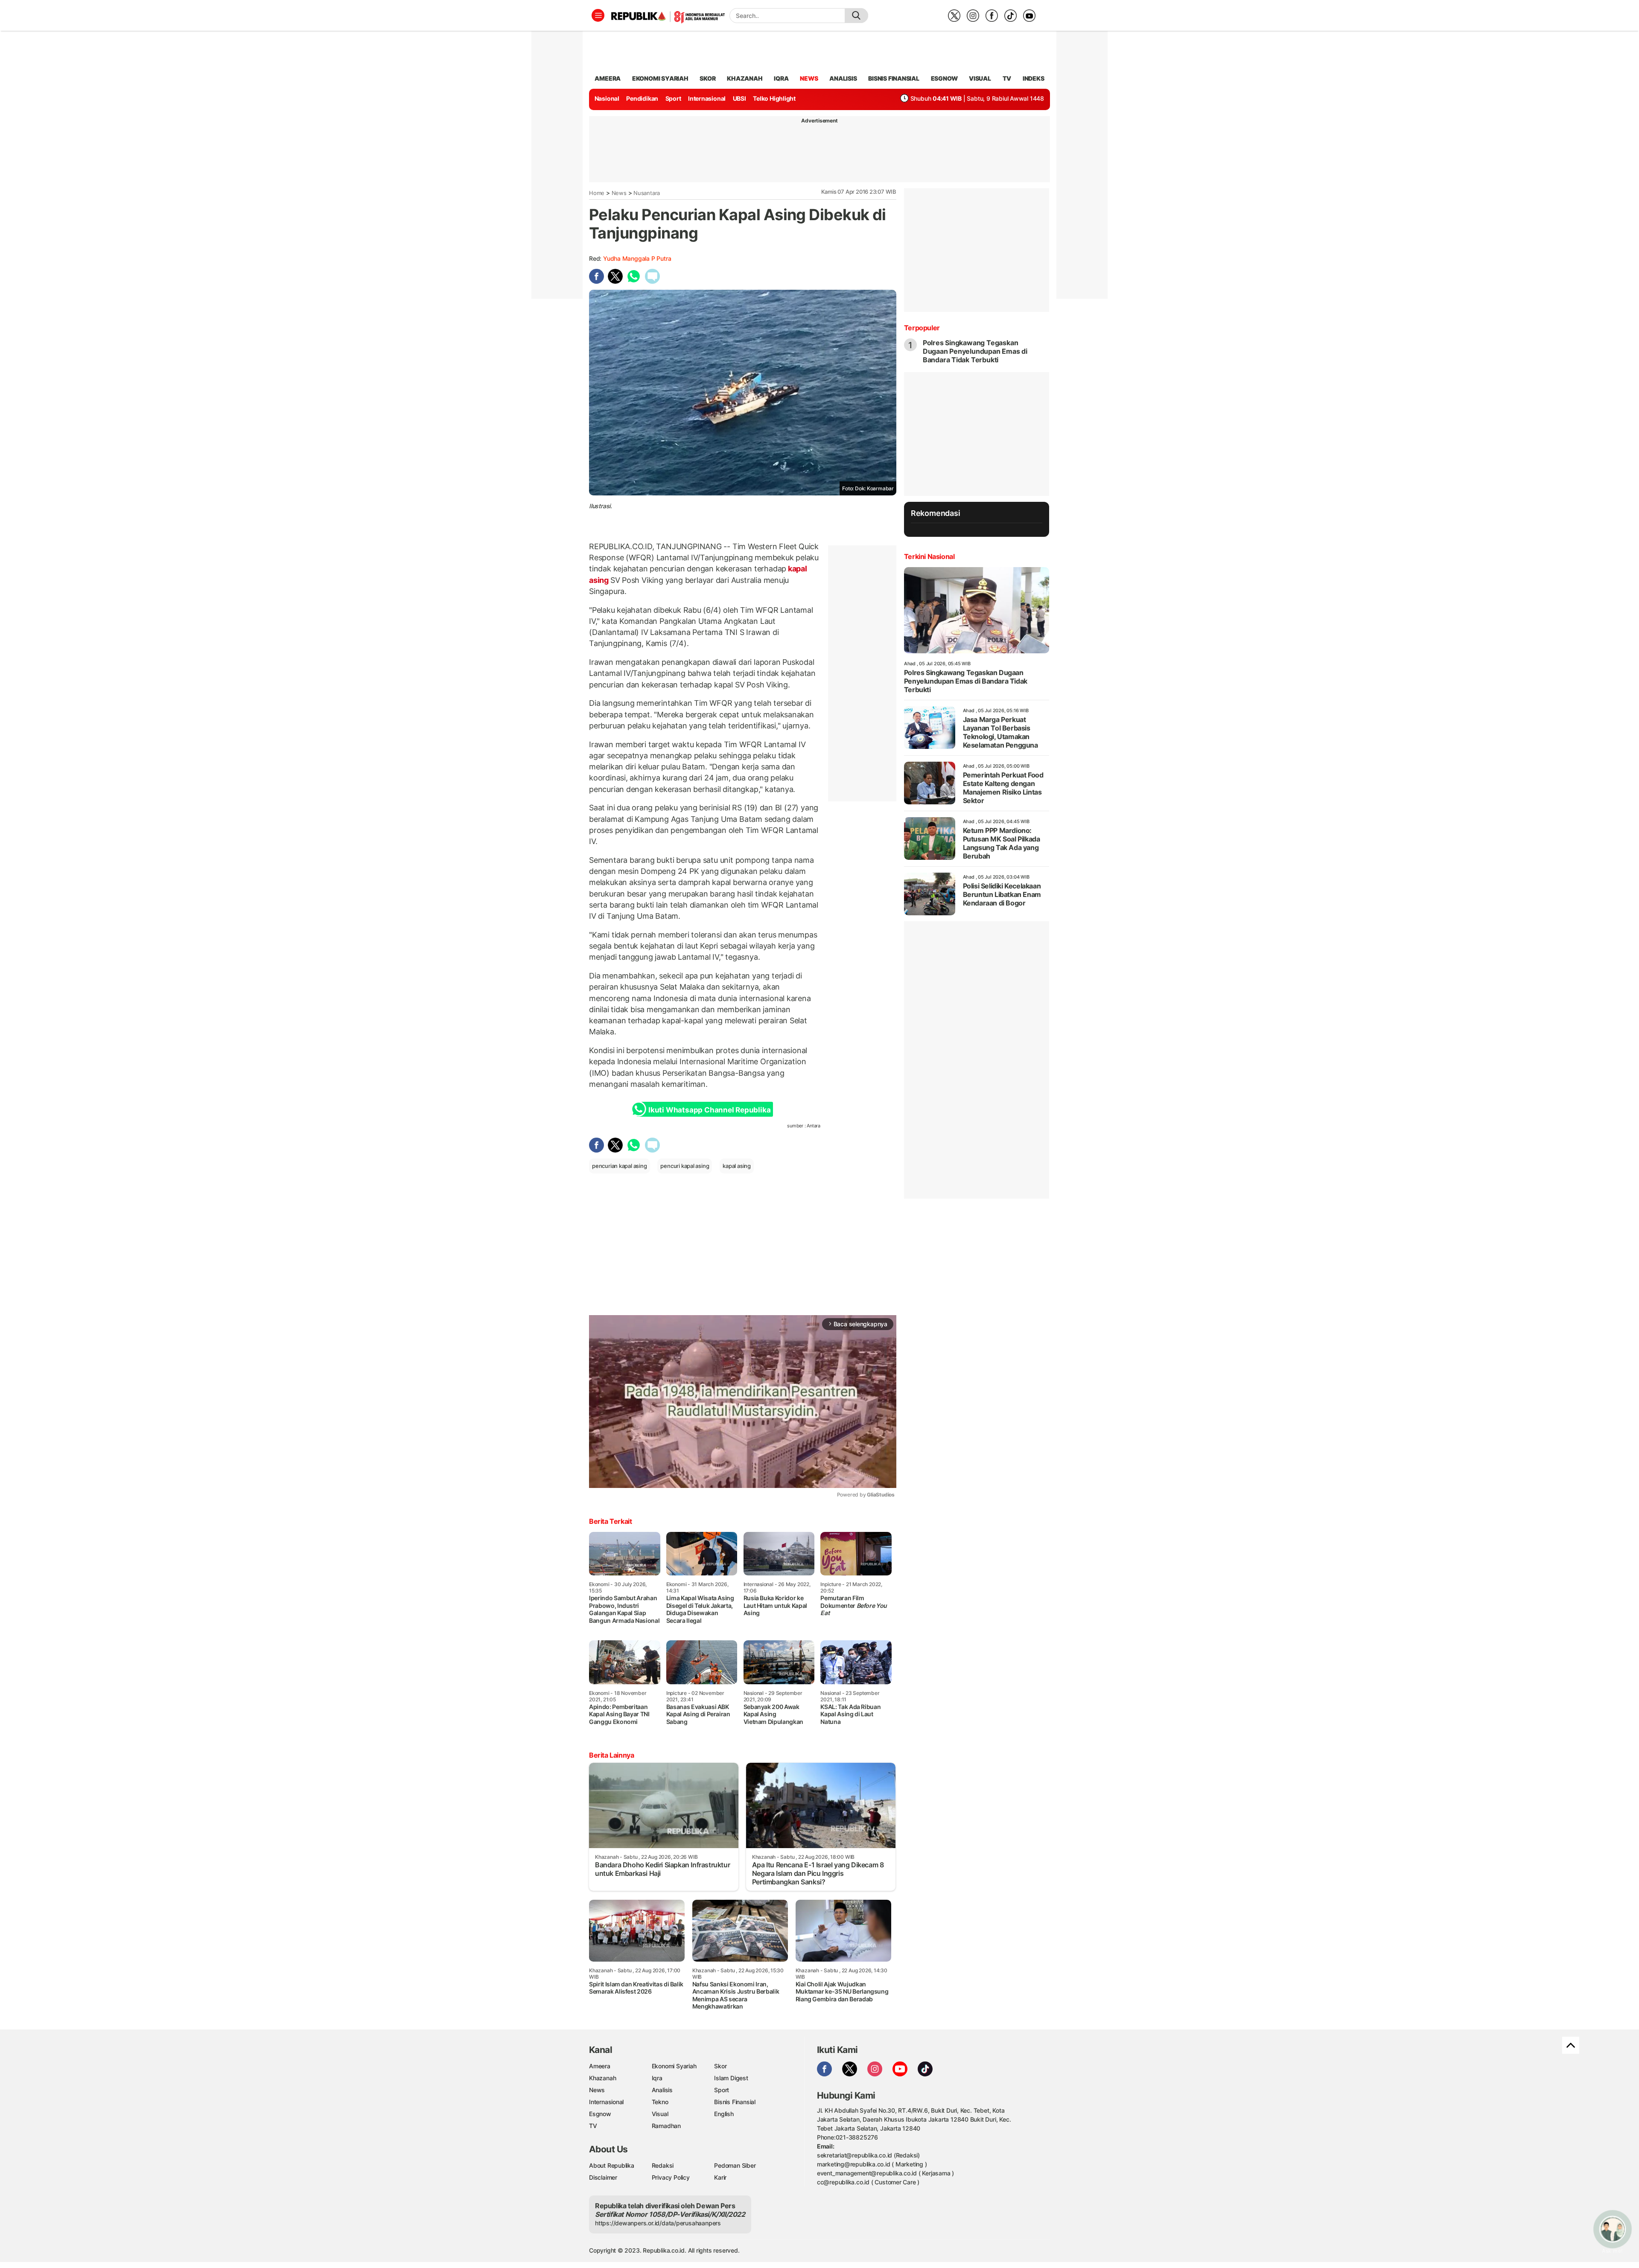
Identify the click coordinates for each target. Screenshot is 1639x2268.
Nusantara (647, 193)
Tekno (660, 2102)
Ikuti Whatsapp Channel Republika (709, 1110)
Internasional (707, 98)
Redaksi (663, 2165)
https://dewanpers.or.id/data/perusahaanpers (658, 2223)
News (619, 193)
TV (1007, 78)
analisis (843, 78)
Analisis (662, 2090)
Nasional (607, 98)
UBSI (739, 98)
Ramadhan (666, 2126)
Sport (673, 98)
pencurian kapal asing (620, 1166)
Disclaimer (603, 2177)
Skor (720, 2066)
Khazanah (602, 2078)
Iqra (657, 2078)
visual (980, 78)
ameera (608, 78)
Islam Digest (731, 2078)
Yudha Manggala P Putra (637, 258)
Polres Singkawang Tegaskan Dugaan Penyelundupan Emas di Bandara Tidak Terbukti (975, 351)
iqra (781, 78)
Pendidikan (642, 98)
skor (707, 78)
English (724, 2114)
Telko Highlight (774, 98)
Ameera (600, 2066)
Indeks (1034, 78)
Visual (660, 2114)
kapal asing (737, 1166)
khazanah (745, 78)
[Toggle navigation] (598, 15)
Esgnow (600, 2114)
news (809, 78)
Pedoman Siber (735, 2165)
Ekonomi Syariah (660, 78)
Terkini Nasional (929, 556)
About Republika (612, 2165)
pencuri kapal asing (685, 1166)
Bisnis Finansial (894, 78)
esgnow (944, 78)
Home (597, 193)
